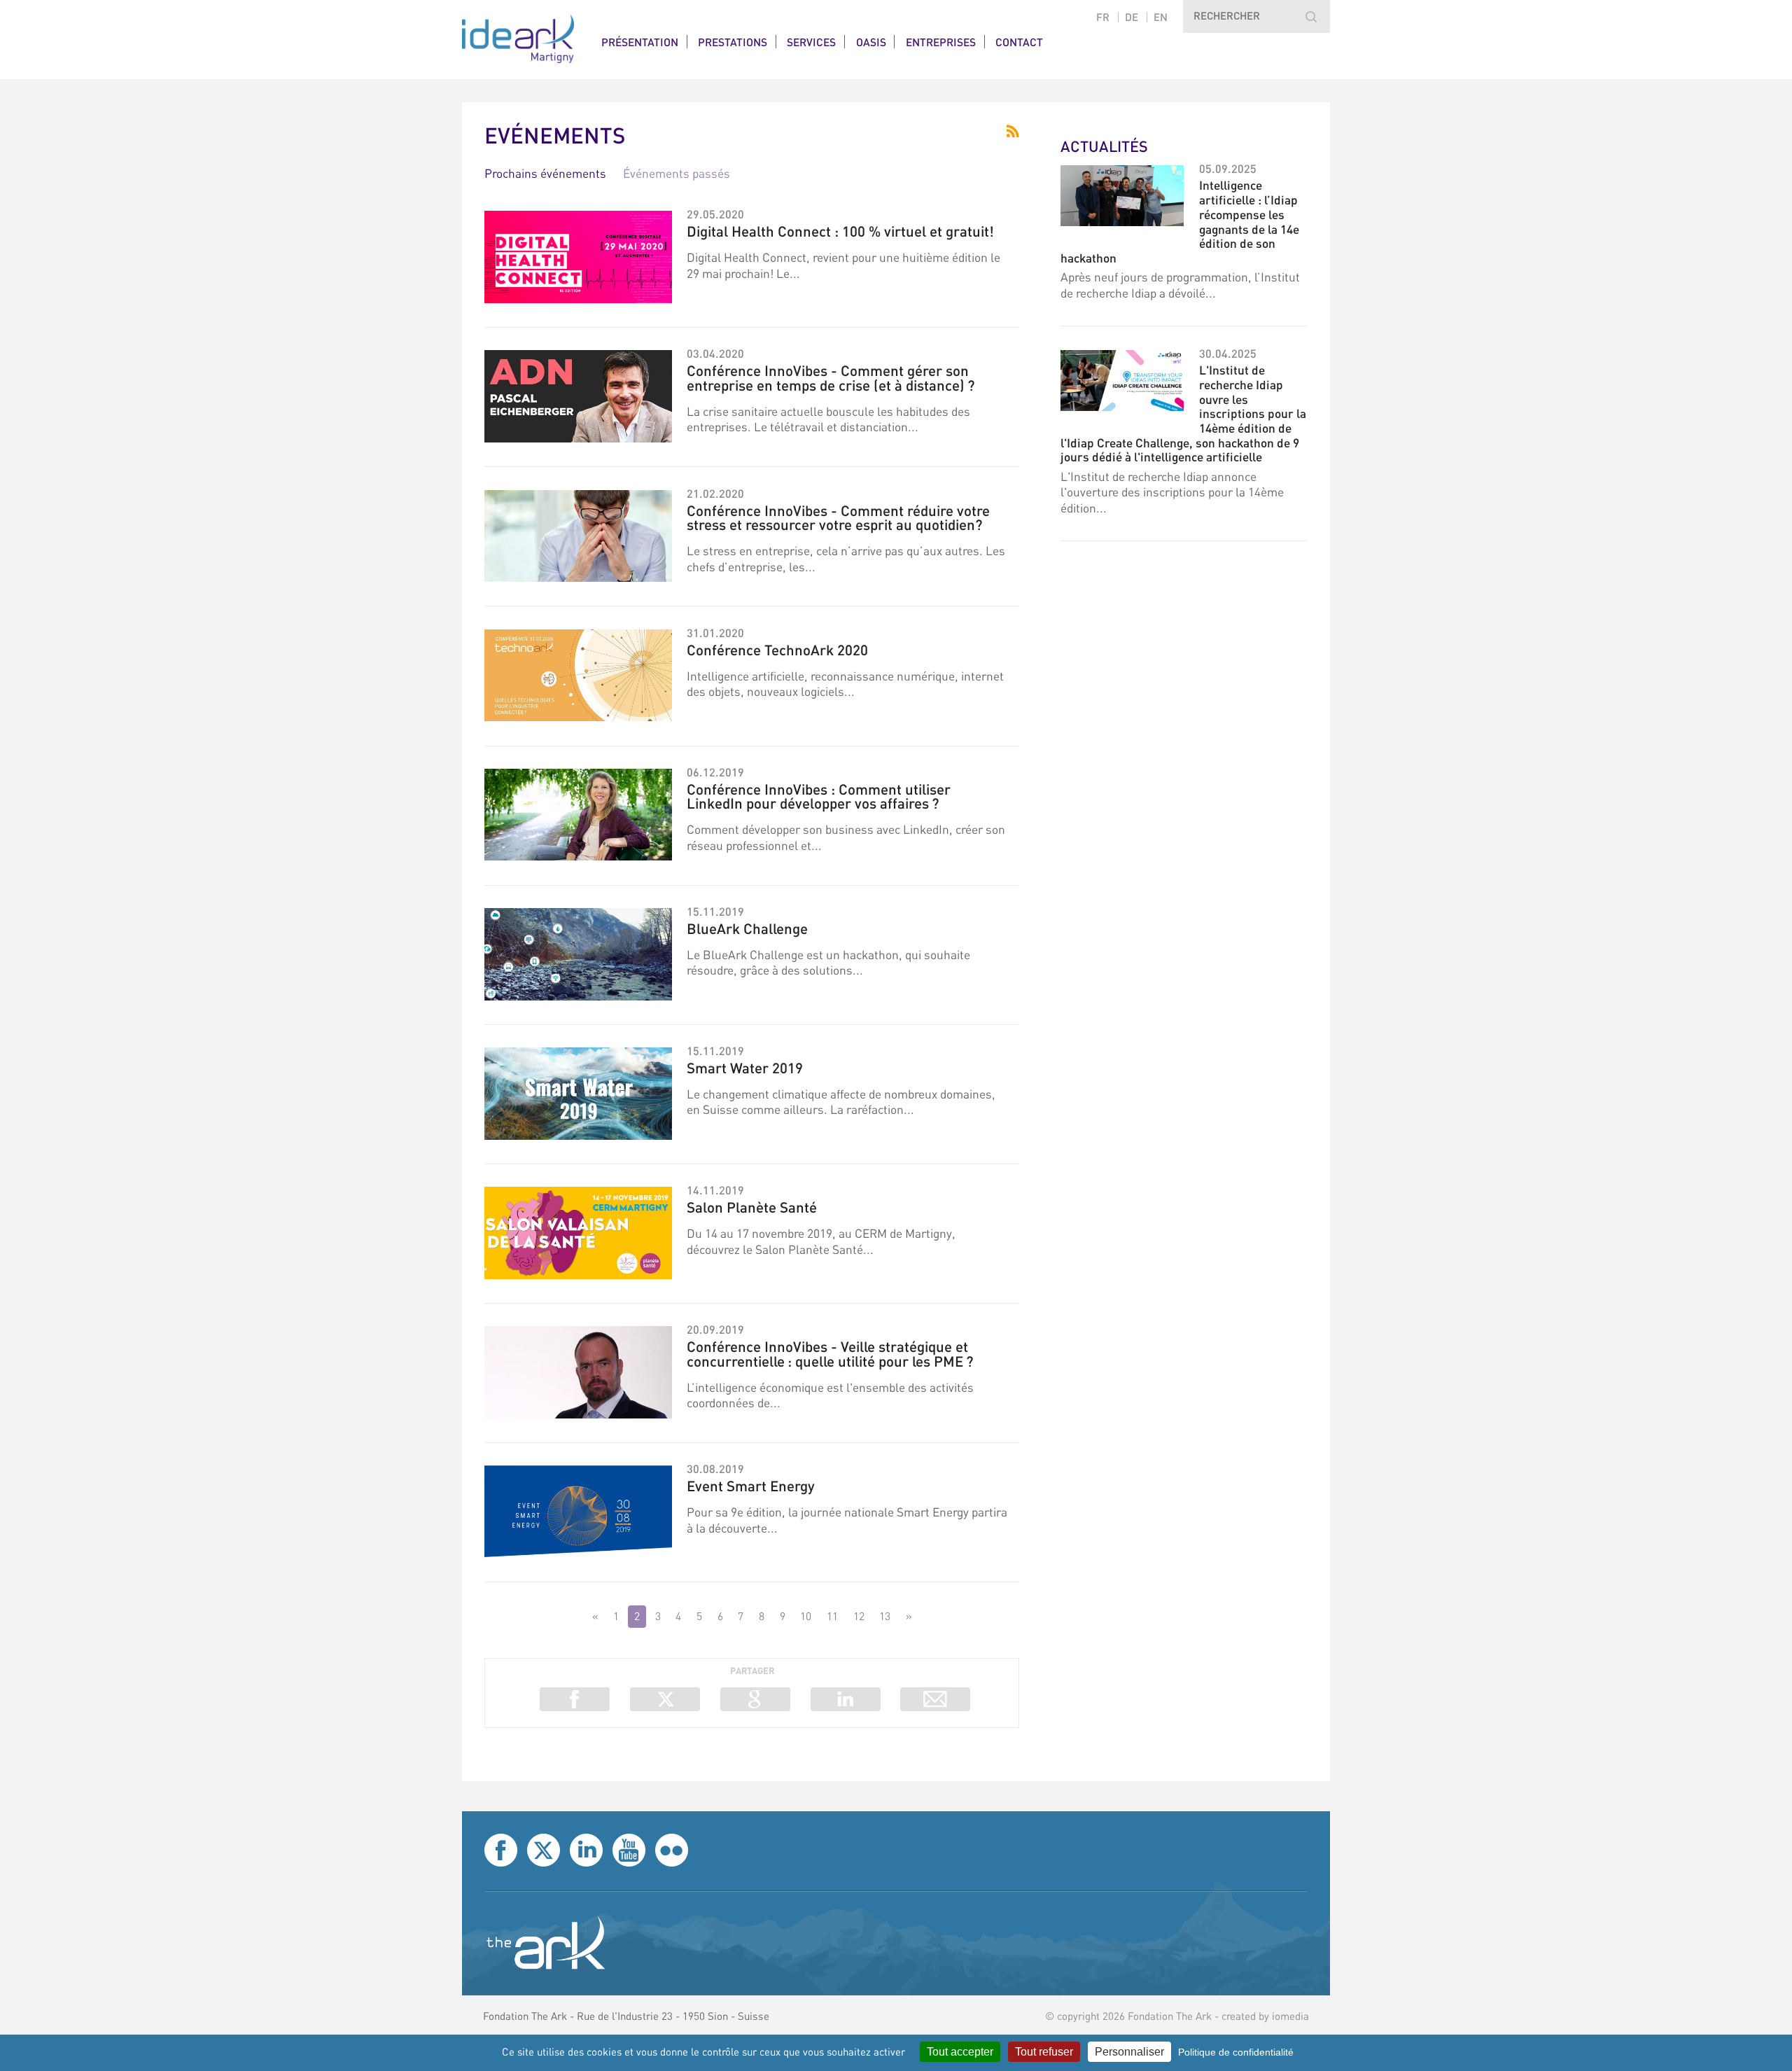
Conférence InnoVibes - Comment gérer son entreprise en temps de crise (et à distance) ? (831, 377)
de (1132, 17)
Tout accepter (960, 2052)
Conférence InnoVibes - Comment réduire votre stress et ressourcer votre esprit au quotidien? (838, 517)
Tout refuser (1044, 2052)
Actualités (1104, 146)
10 (806, 1616)
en (1161, 17)
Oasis (871, 42)
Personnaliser (1129, 2052)
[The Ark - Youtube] (629, 1850)
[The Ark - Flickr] (672, 1850)
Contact (1019, 42)
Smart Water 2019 (745, 1067)
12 (859, 1616)
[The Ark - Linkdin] (586, 1850)
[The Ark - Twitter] (544, 1850)
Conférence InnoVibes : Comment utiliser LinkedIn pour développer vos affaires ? (819, 796)
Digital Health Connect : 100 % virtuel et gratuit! (840, 231)
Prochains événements (545, 173)
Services (811, 42)
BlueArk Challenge (747, 928)
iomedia (1290, 2016)
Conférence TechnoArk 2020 (777, 649)
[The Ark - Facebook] (501, 1850)
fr (1103, 17)
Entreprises (941, 42)
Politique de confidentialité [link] (1236, 2052)
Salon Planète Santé (752, 1207)
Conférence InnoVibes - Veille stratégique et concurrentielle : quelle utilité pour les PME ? (830, 1353)
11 (832, 1616)
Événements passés (677, 173)
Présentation (640, 42)
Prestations (733, 42)
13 (885, 1616)
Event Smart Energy (751, 1485)
